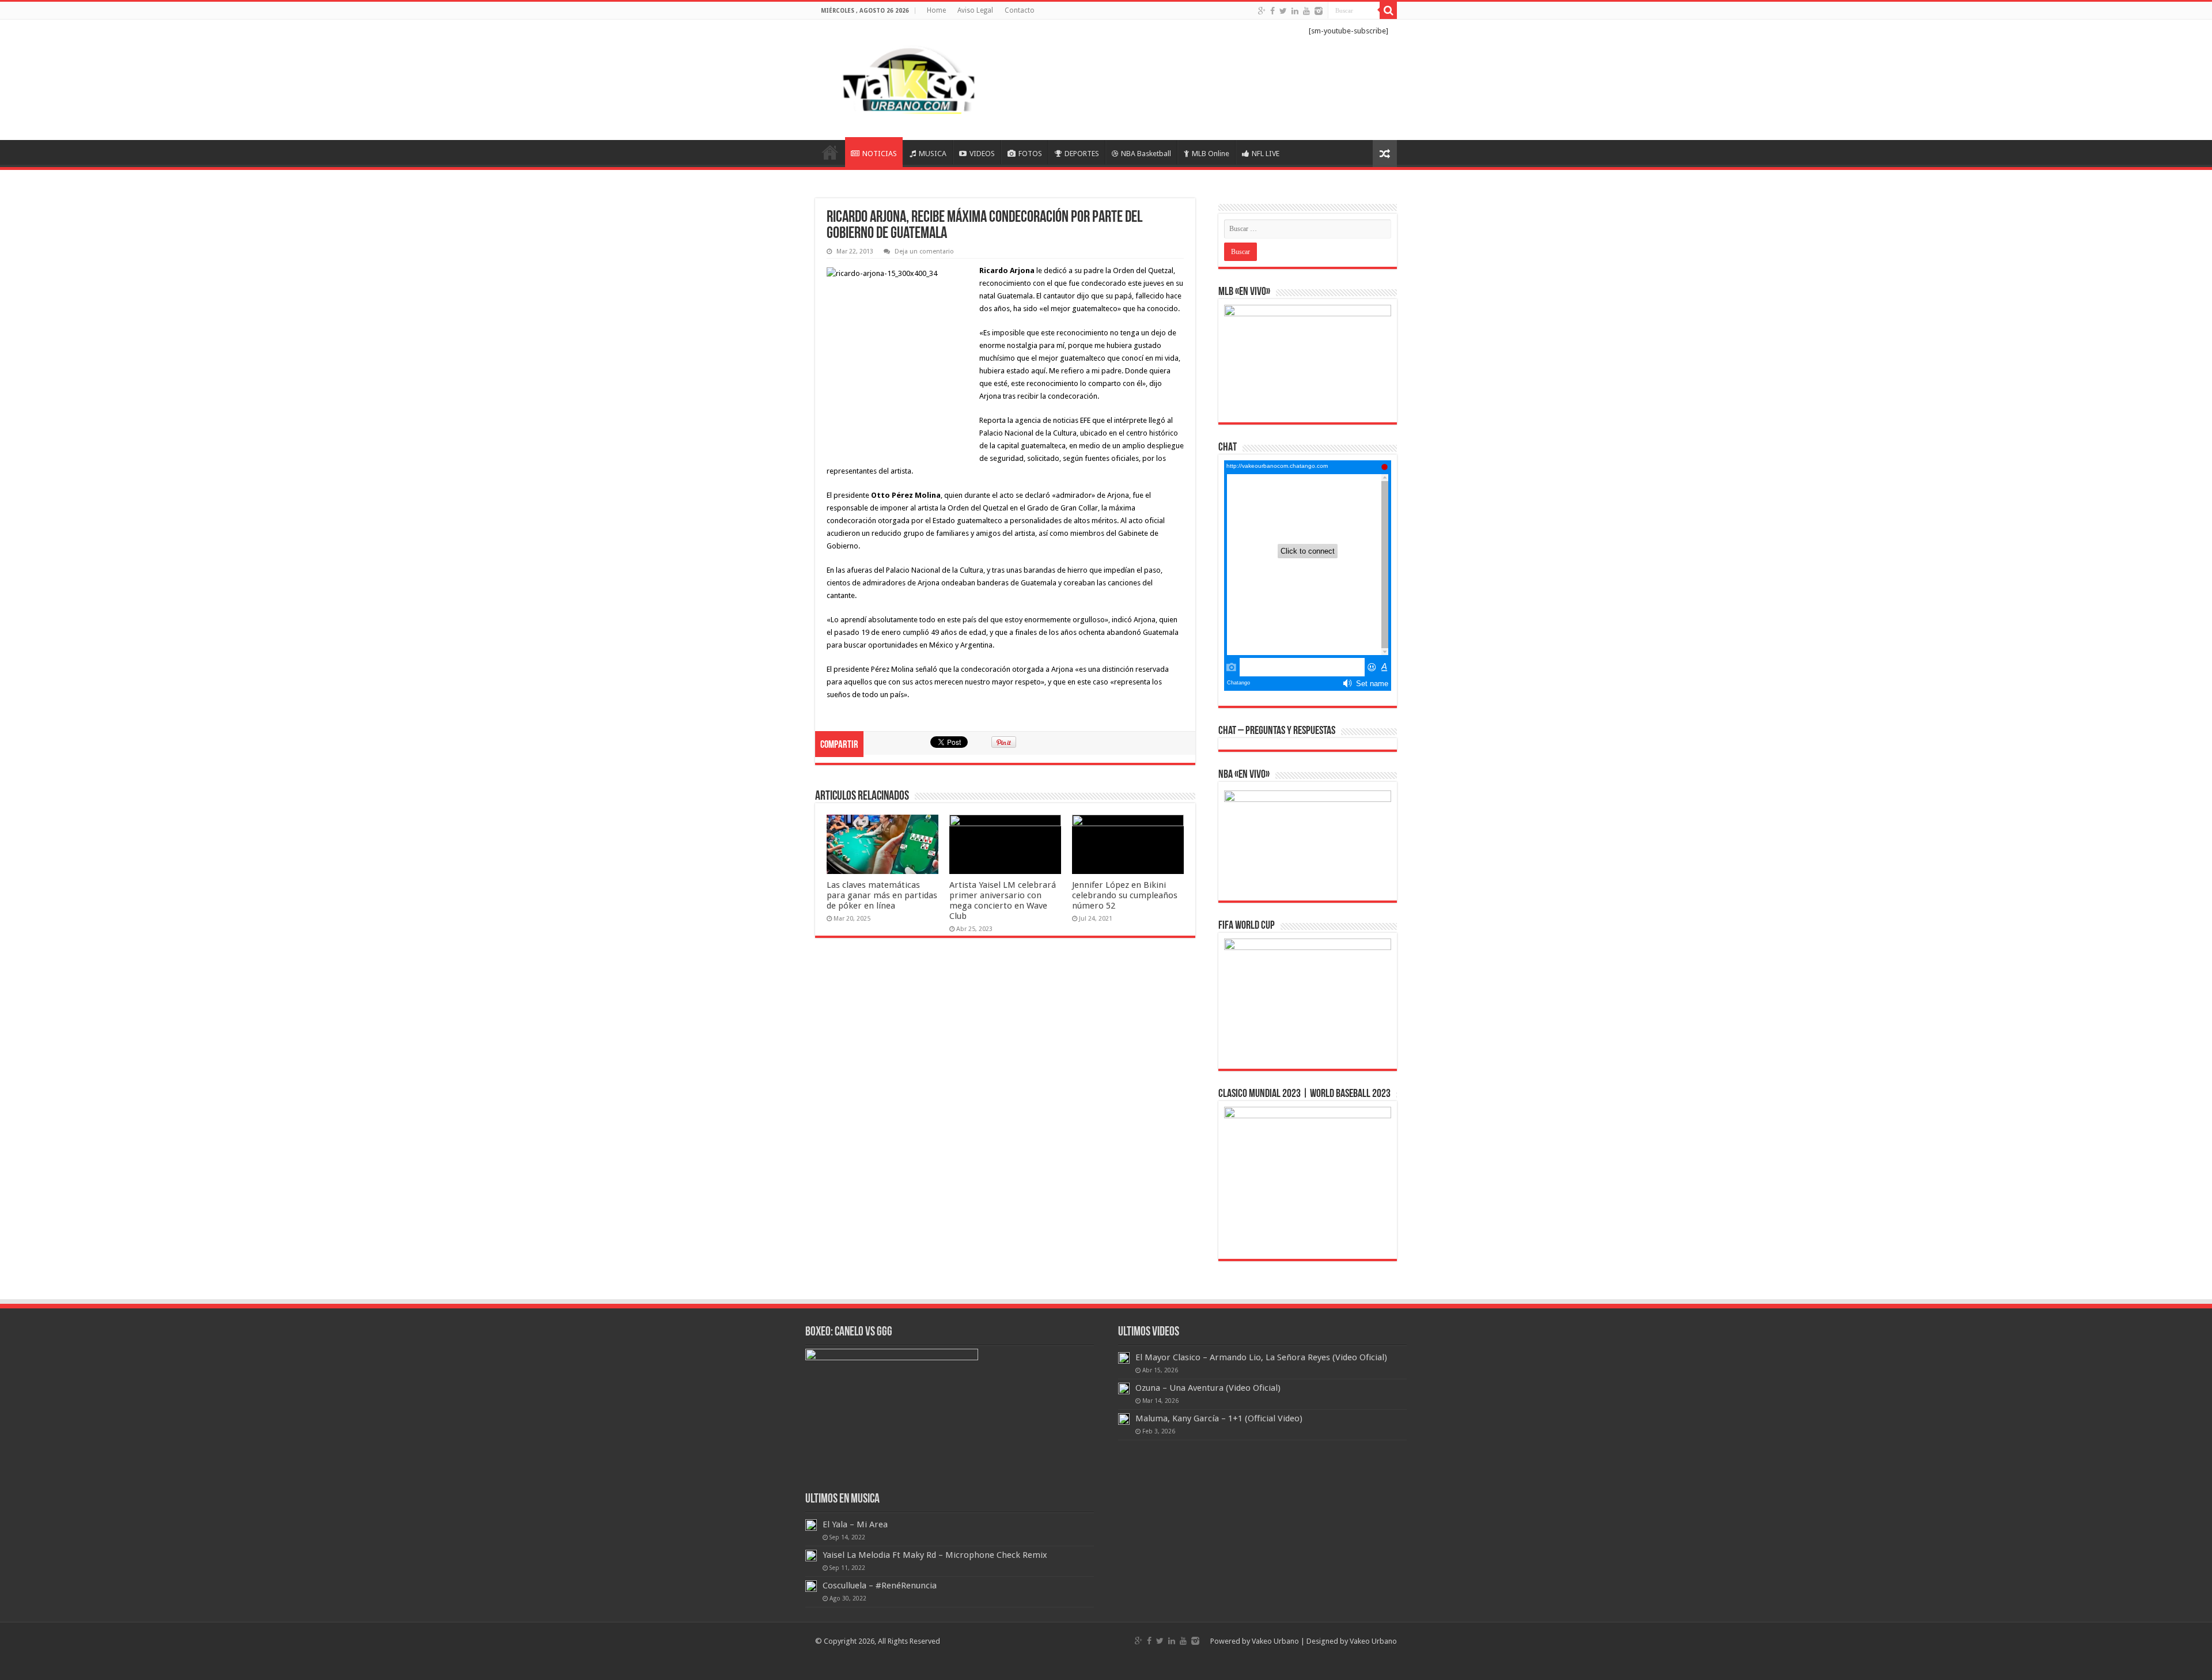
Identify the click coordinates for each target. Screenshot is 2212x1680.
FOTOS (1030, 154)
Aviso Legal (975, 10)
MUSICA (933, 154)
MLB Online (1211, 154)
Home (936, 10)
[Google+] (1262, 11)
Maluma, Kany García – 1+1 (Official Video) (1219, 1418)
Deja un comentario (924, 251)
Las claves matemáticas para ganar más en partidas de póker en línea (882, 895)
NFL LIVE (1266, 154)
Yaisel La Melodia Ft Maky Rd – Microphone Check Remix (935, 1555)
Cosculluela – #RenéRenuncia (880, 1586)
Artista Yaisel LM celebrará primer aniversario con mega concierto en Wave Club (1003, 900)
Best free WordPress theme (319, 719)
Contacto (1020, 10)
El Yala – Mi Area (855, 1524)
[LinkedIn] (1295, 11)
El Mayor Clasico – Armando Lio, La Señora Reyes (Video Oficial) (1261, 1357)
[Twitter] (1283, 11)
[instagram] (1319, 11)
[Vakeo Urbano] (910, 78)
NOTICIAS (880, 154)
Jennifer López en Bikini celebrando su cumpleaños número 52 (1125, 895)
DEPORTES (1082, 154)
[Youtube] (1306, 11)
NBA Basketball (1146, 154)
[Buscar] (1388, 10)
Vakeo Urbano (1373, 1641)
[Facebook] (1272, 11)
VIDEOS (982, 154)
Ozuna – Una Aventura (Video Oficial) (1208, 1388)
